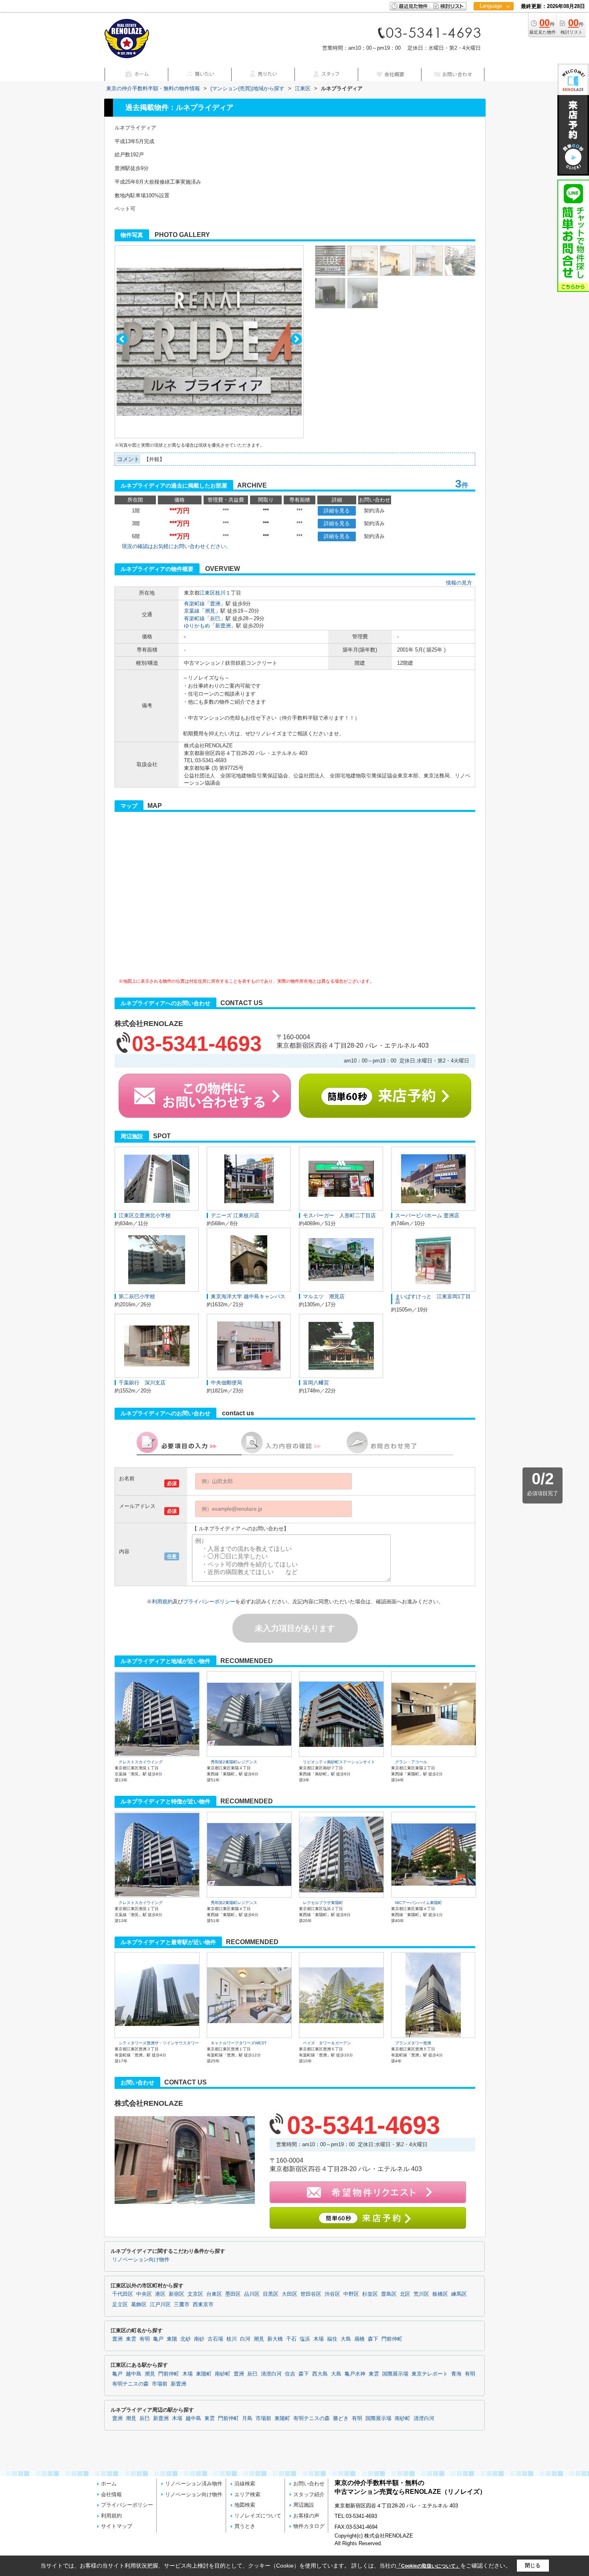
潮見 (210, 611)
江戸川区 (160, 2305)
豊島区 (389, 2294)
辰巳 (215, 618)
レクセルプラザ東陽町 (323, 1903)
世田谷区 (311, 2294)
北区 (405, 2294)
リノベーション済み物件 (194, 2484)
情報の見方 (459, 583)
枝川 (220, 593)
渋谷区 (332, 2294)
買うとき (245, 2526)
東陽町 (204, 2374)
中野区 (351, 2294)
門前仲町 (392, 2339)
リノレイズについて (258, 2516)
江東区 (207, 593)
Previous (122, 339)
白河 (245, 2339)
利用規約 (162, 1602)
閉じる (533, 2565)
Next (296, 339)
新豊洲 (223, 626)
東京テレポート (430, 2374)
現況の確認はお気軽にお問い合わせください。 (176, 546)
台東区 (214, 2294)
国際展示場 (395, 2374)
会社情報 (111, 2494)
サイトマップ (117, 2526)
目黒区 (271, 2294)
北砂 (186, 2339)
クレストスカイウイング (141, 1762)
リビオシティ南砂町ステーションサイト (339, 1762)
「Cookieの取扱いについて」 (428, 2566)
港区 (160, 2294)
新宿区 (176, 2294)
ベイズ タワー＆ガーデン (327, 2043)
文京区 (195, 2294)
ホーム (109, 2484)
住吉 (290, 2374)
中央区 (144, 2294)
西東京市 (203, 2305)
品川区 (252, 2294)
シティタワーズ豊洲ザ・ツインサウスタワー (159, 2043)
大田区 (289, 2294)
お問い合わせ (309, 2484)
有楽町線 (194, 604)
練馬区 (459, 2294)
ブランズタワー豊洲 (413, 2043)
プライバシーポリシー (209, 1602)
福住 (332, 2339)
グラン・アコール (411, 1762)
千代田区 (123, 2294)
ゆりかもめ (197, 626)
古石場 (215, 2339)
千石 (291, 2339)
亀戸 (158, 2339)
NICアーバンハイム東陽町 (419, 1903)
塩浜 (305, 2339)
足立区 (120, 2305)
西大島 (320, 2374)
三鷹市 (182, 2305)
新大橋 (275, 2339)
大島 (346, 2339)
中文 (491, 32)
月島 (247, 2418)
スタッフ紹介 (309, 2494)
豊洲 (215, 604)
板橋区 (440, 2294)
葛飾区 (139, 2305)
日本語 (493, 23)
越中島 (134, 2374)
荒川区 (421, 2294)
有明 (145, 2339)
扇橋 (359, 2339)
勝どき (341, 2418)
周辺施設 (304, 2505)
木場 (319, 2339)
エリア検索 (247, 2494)
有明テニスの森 (130, 2384)
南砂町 (223, 2374)
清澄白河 (271, 2374)
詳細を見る (337, 511)
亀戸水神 (355, 2374)
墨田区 (233, 2294)
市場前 (160, 2384)
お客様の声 (306, 2516)
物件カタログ (309, 2526)
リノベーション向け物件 (141, 2260)
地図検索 (245, 2505)
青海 (456, 2374)
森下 (373, 2339)
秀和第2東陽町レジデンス (234, 1762)
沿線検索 (245, 2484)
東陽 (172, 2339)
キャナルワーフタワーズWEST (239, 2043)
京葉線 (192, 611)
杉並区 (370, 2294)
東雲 (131, 2339)
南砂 (199, 2339)
